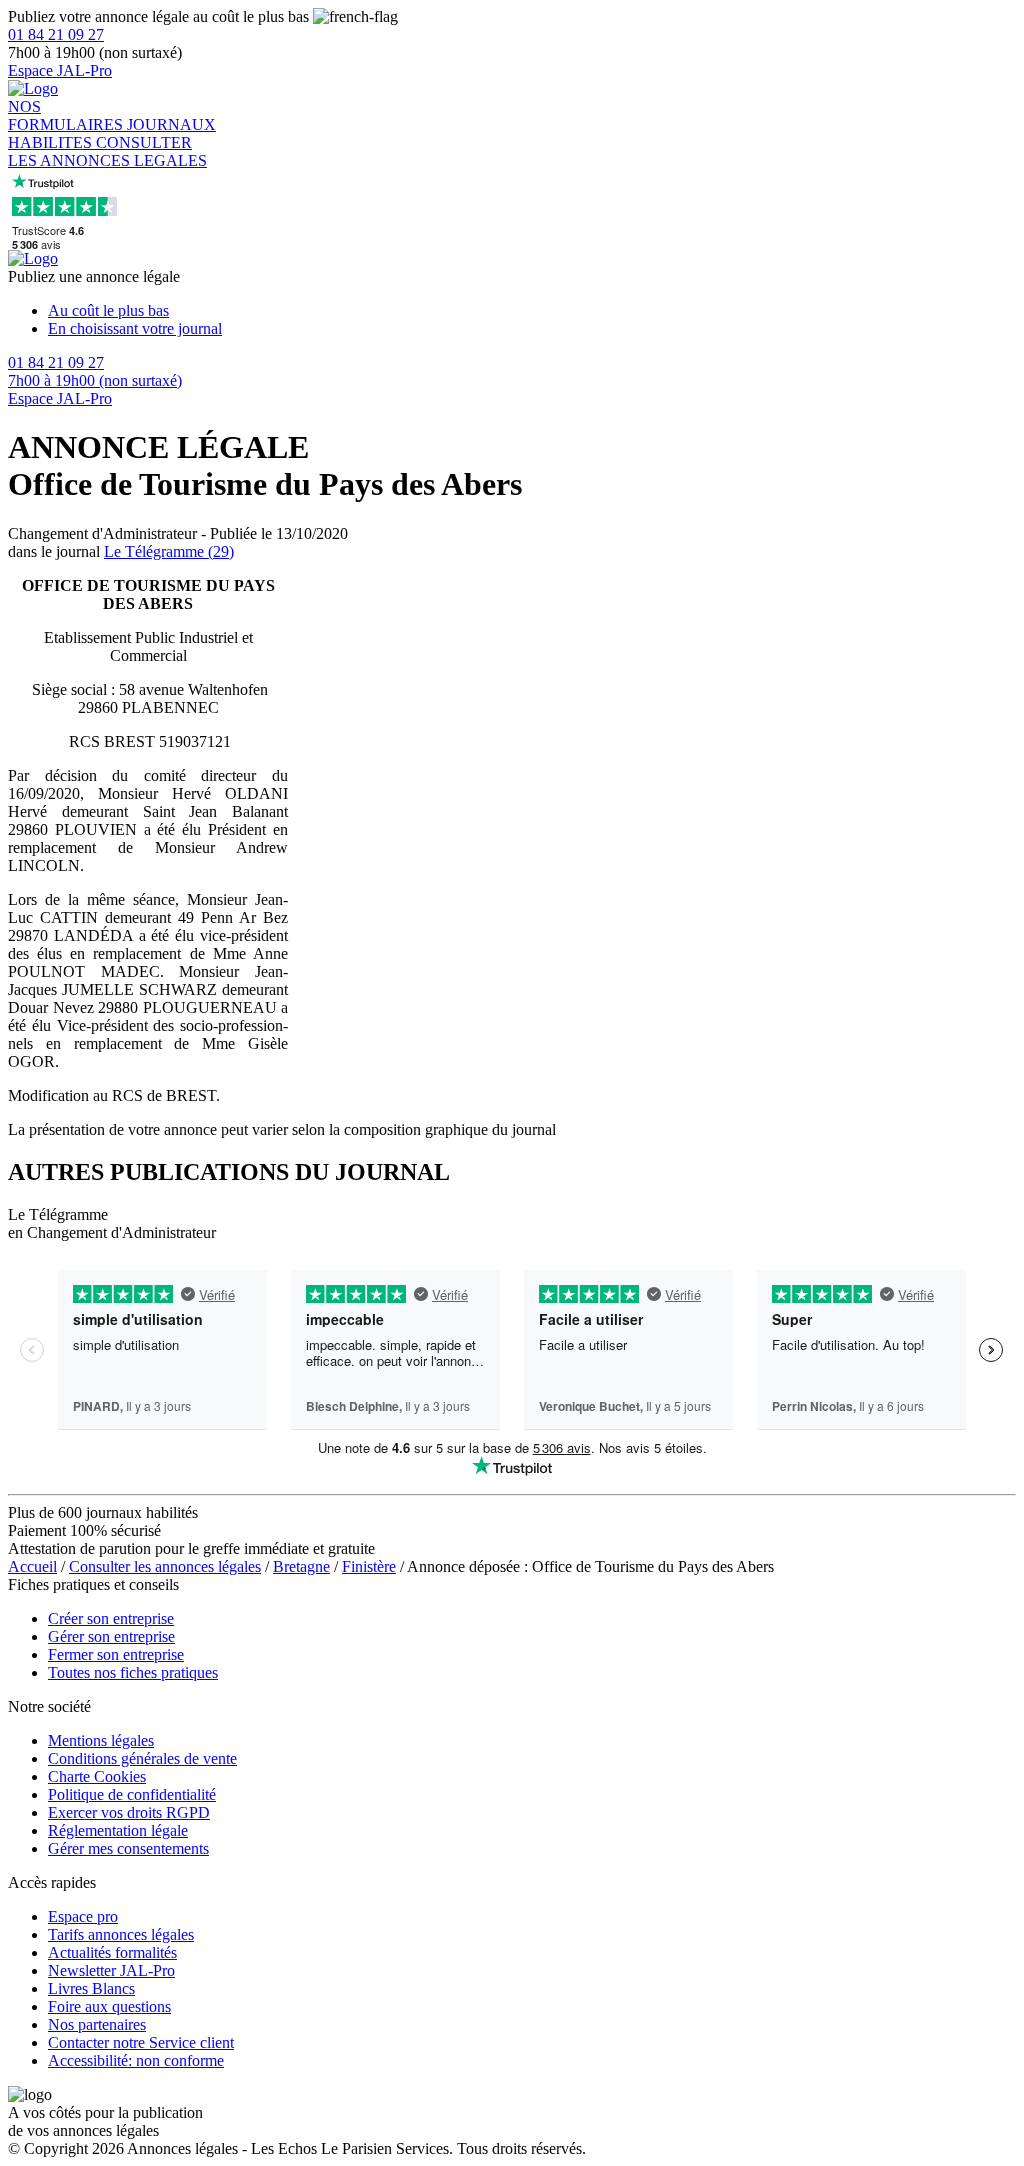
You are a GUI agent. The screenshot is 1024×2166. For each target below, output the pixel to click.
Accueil (32, 1566)
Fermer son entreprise (116, 1654)
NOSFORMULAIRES (67, 115)
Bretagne (301, 1566)
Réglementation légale (118, 1830)
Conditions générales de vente (142, 1758)
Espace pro (83, 1916)
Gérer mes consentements (128, 1848)
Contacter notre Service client (141, 2042)
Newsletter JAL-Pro (111, 1970)
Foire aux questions (109, 2006)
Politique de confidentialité (132, 1794)
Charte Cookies (97, 1776)
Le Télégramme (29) (169, 551)
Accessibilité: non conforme (136, 2060)
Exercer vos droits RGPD (129, 1812)
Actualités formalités (112, 1952)
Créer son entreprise (111, 1618)
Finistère (369, 1566)
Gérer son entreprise (111, 1636)
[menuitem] (532, 311)
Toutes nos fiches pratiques (133, 1672)
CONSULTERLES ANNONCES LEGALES (107, 151)
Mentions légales (101, 1740)
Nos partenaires (97, 2024)
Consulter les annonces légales (165, 1566)
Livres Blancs (91, 1988)
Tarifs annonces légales (121, 1934)
